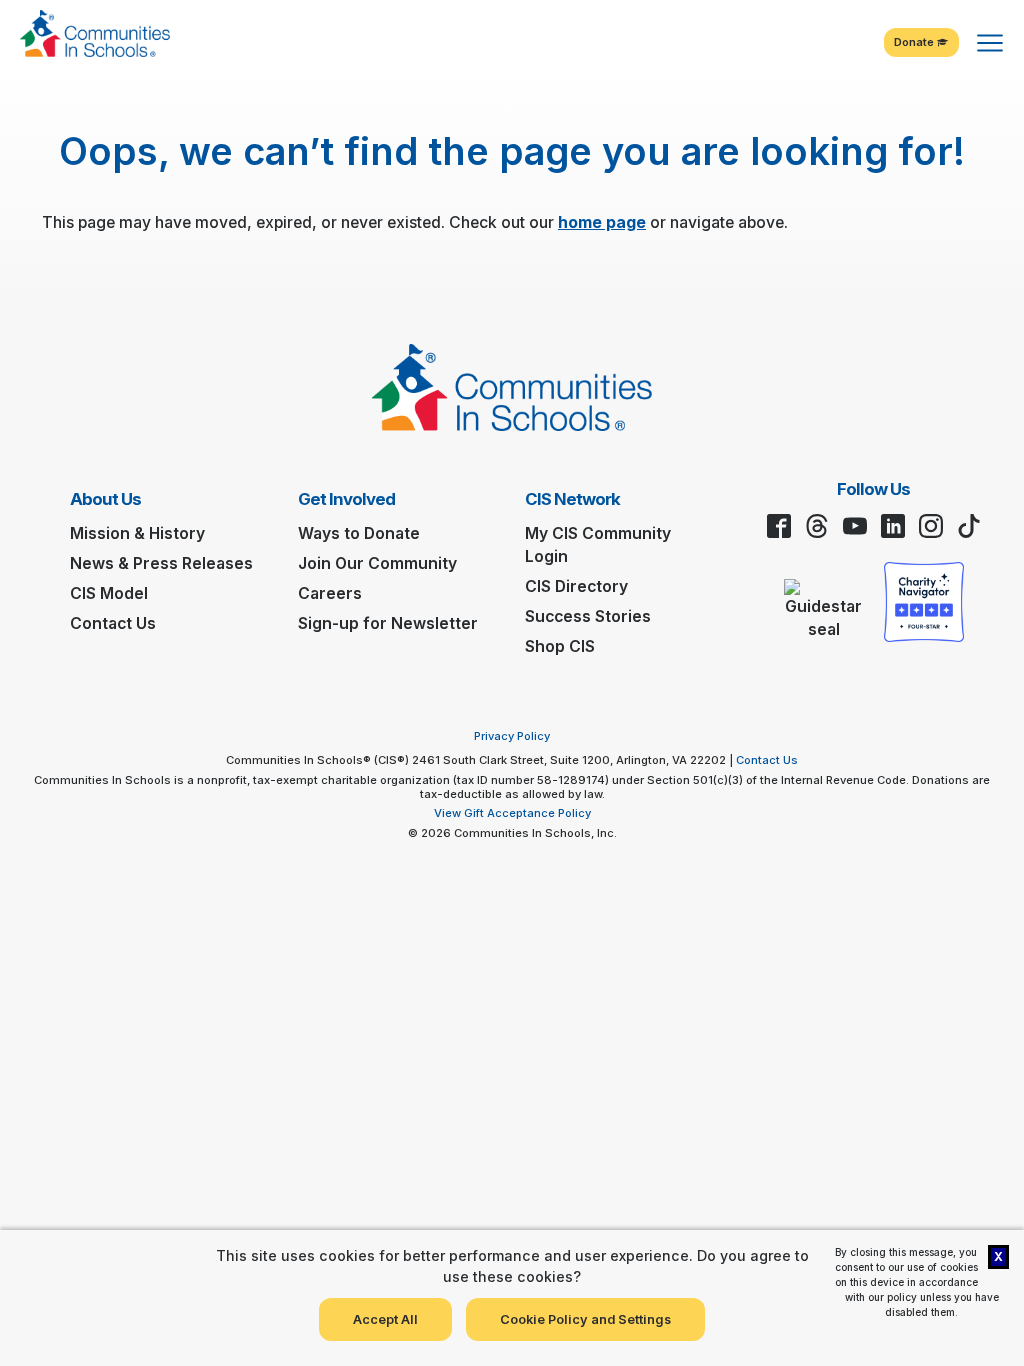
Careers (330, 593)
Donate (915, 42)
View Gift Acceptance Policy (512, 813)
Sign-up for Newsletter (388, 623)
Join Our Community (377, 563)
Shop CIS (560, 646)
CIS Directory (576, 586)
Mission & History (137, 533)
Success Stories (588, 616)
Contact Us (113, 623)
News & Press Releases (161, 563)
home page (602, 222)
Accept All (385, 1319)
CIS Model (109, 593)
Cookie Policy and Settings (585, 1319)
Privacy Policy (512, 736)
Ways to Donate (359, 533)
